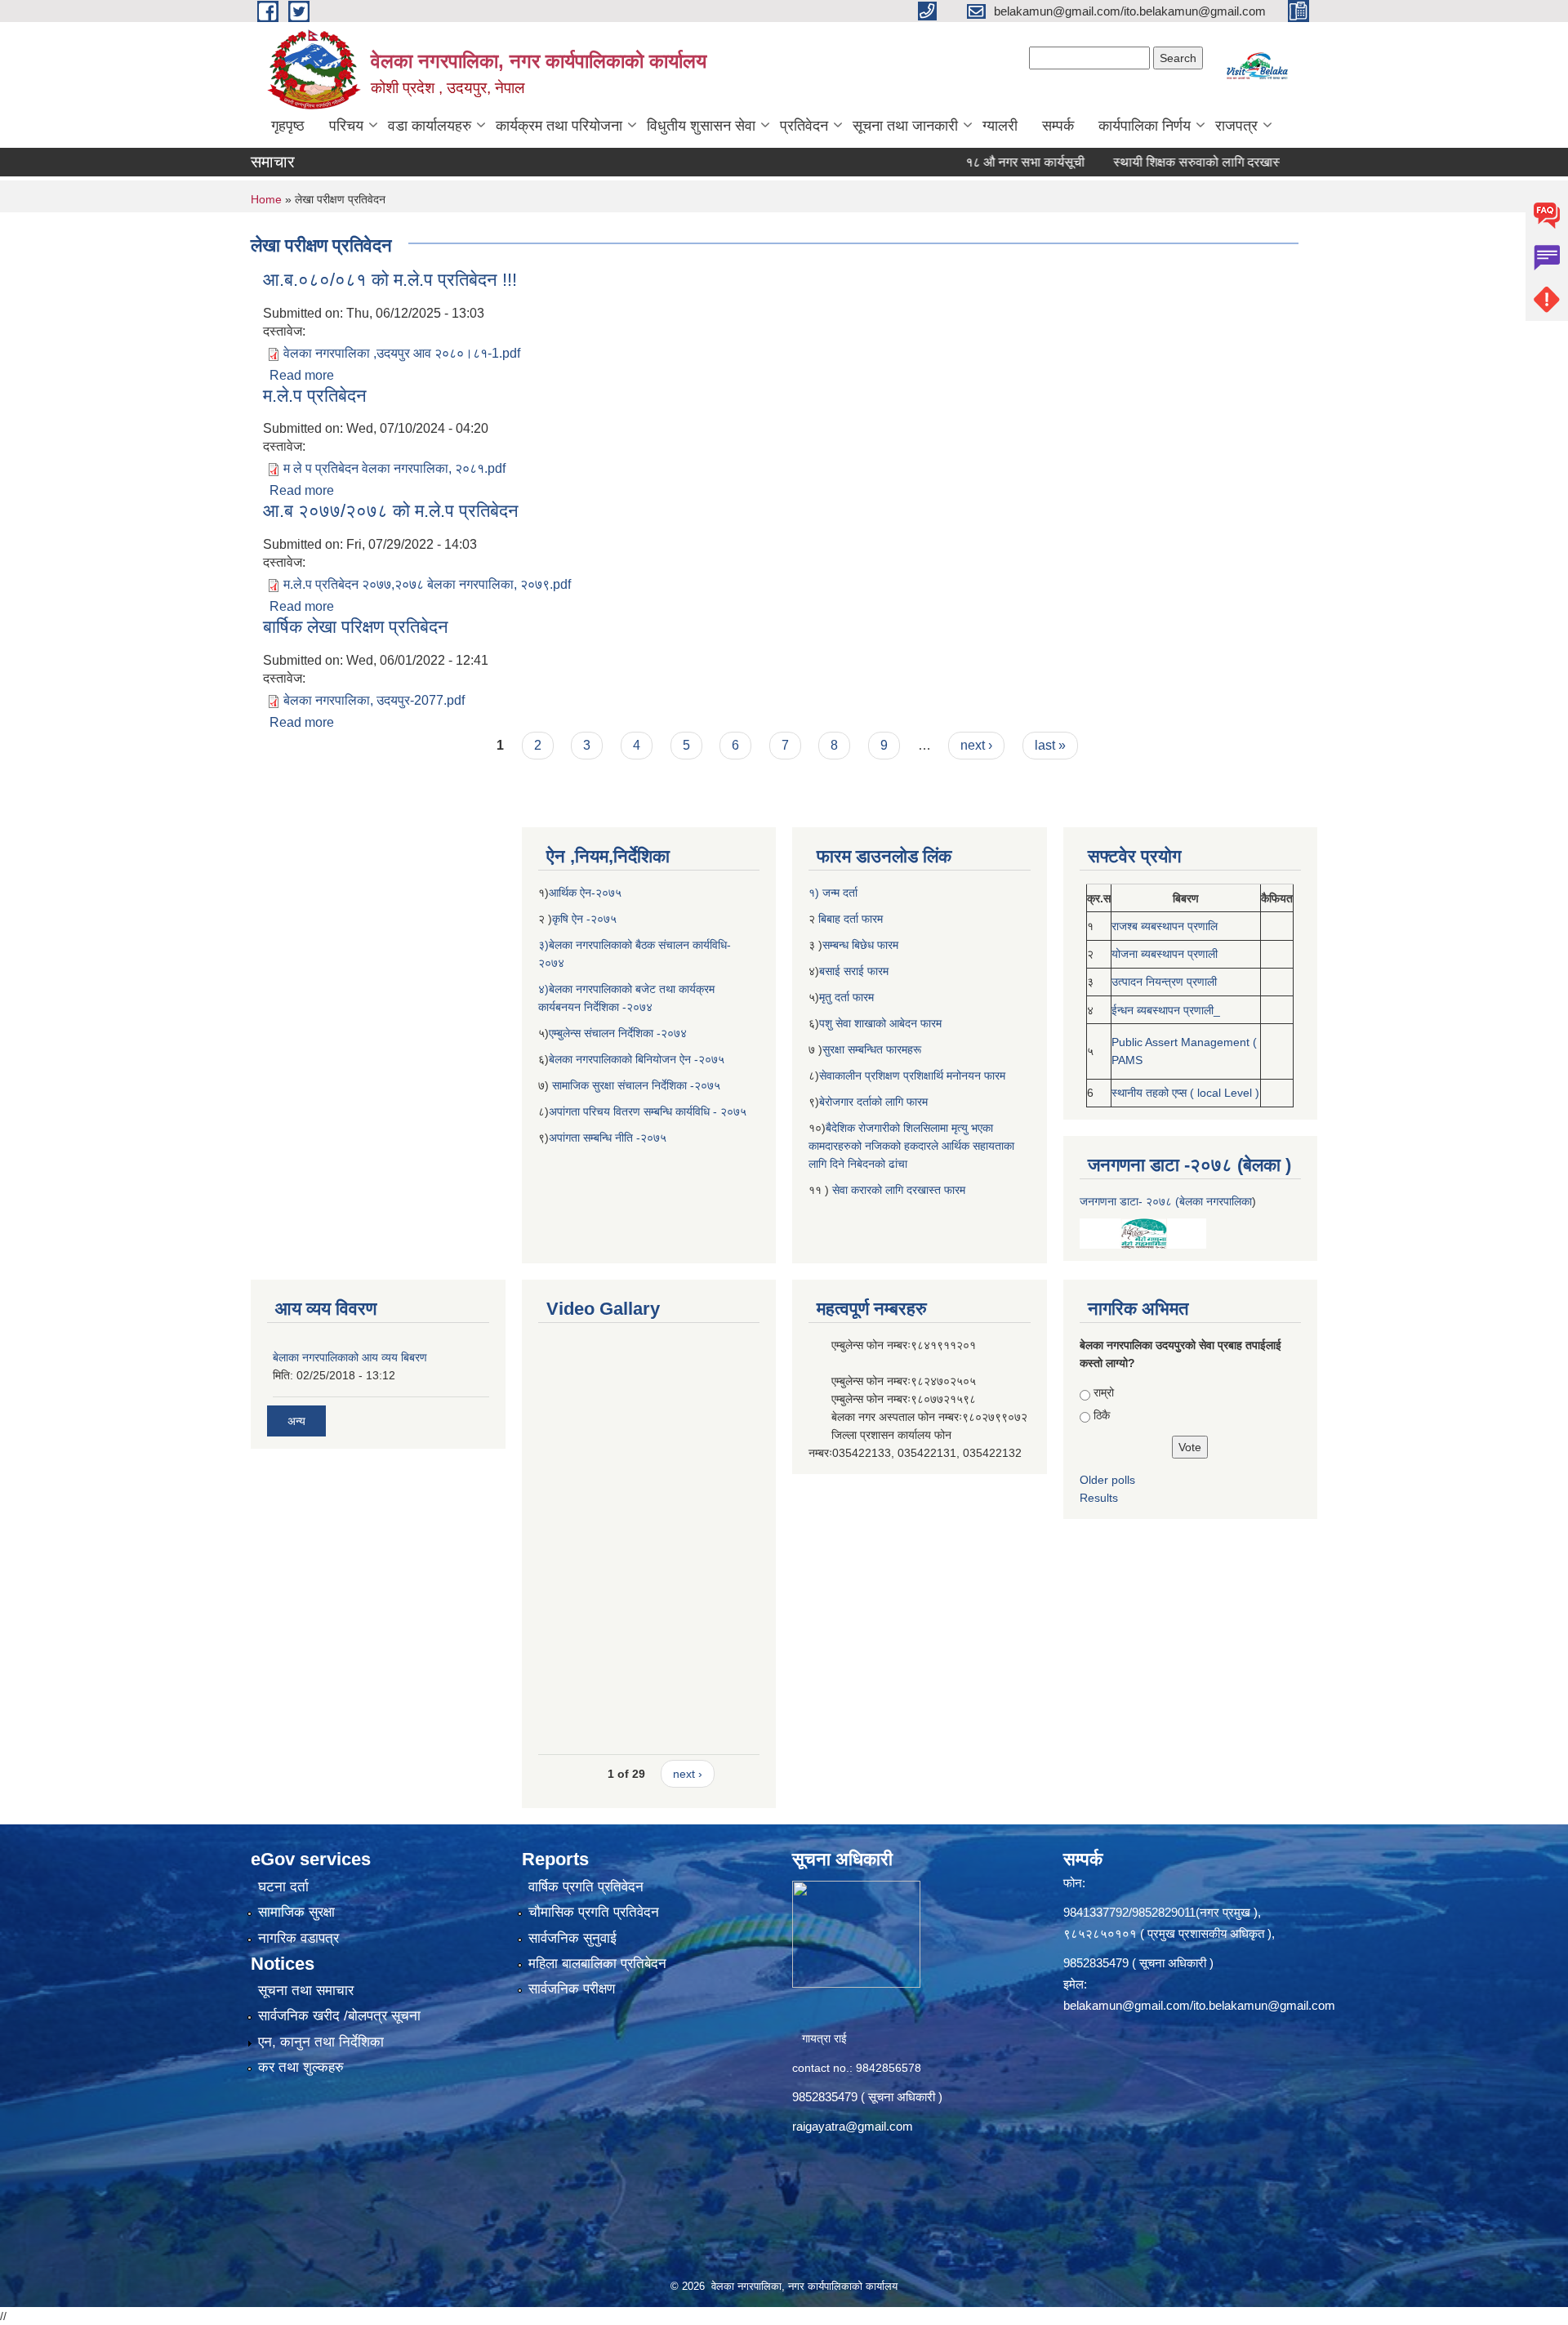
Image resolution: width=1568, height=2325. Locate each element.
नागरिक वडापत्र (298, 1938)
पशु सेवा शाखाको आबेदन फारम (880, 1023)
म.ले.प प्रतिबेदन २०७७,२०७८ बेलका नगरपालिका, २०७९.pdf (427, 584)
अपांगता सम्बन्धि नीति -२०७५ (608, 1138)
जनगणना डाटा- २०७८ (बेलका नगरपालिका (1166, 1201)
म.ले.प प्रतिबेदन (315, 396)
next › (976, 745)
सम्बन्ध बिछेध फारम (860, 945)
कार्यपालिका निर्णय (1145, 126)
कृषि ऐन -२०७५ (584, 919)
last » (1050, 745)
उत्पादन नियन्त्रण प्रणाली (1164, 982)
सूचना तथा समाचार (306, 1991)
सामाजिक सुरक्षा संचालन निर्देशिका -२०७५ (636, 1085)
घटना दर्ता (283, 1887)
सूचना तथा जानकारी (905, 126)
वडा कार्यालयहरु (430, 126)
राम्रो (1104, 1392)
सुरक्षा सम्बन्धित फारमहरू (872, 1049)
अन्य (296, 1421)
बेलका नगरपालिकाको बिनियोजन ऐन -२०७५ (637, 1059)
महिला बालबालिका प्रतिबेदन (597, 1964)
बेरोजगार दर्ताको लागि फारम (873, 1102)
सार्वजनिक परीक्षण (572, 1989)
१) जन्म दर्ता (833, 893)
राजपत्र (1236, 126)
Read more (302, 375)
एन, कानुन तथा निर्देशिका (321, 2042)
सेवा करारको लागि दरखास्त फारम (899, 1190)
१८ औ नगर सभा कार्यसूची (973, 162)
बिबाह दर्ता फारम (849, 919)
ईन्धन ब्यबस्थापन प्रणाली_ (1166, 1010)
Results (1099, 1498)
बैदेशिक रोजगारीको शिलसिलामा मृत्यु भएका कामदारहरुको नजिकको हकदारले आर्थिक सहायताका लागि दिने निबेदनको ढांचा (911, 1146)
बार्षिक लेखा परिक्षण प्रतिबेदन (356, 627)
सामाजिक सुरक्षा (296, 1912)
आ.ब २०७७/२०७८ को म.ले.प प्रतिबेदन (391, 511)
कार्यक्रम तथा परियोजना (559, 126)
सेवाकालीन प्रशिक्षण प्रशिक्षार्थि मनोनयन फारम (912, 1076)
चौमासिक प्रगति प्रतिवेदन (594, 1912)
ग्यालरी (1000, 126)
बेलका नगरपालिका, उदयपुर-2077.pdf (374, 700)
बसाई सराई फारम (855, 971)
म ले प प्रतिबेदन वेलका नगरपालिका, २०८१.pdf (394, 468)
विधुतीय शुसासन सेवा (701, 126)
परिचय (346, 126)
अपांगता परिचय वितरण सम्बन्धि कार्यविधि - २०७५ (648, 1111)
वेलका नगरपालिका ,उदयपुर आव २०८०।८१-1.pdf (402, 353)
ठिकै (1102, 1415)
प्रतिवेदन (804, 126)
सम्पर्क (1058, 126)
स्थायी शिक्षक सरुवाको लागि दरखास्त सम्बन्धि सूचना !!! (1188, 162)
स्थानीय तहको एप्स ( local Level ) (1185, 1093)
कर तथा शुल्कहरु (301, 2067)
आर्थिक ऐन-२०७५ (587, 893)
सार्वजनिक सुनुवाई (572, 1938)
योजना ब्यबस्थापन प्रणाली (1165, 954)
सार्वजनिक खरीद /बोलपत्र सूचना (339, 2016)
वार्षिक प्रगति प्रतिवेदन (586, 1887)
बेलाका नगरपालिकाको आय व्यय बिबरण (350, 1357)
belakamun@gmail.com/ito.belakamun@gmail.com (1199, 2005)
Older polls (1107, 1480)
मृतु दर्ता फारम (846, 997)
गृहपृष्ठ (288, 126)
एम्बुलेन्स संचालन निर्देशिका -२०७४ (618, 1033)
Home (266, 199)
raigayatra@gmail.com (853, 2126)
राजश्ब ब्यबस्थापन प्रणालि (1165, 926)
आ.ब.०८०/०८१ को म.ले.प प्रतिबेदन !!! (390, 280)
